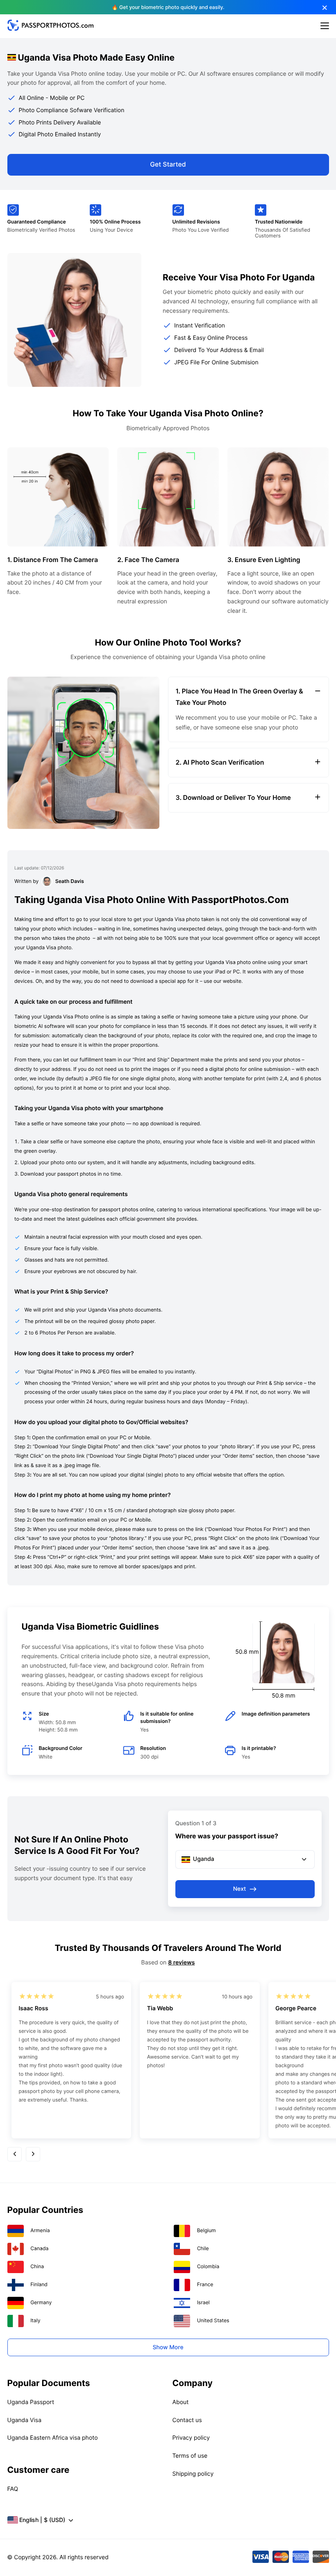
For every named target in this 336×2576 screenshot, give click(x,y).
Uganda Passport (31, 2402)
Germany (41, 2302)
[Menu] (325, 26)
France (205, 2284)
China (37, 2266)
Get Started (168, 164)
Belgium (207, 2230)
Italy (35, 2320)
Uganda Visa (25, 2420)
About (181, 2402)
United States (213, 2320)
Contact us (187, 2420)
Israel (203, 2302)
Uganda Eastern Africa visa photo (53, 2438)
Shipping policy (193, 2474)
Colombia (208, 2266)
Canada (39, 2248)
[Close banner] (325, 8)
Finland (39, 2284)
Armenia (40, 2230)
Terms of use (190, 2456)
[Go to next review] (33, 2154)
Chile (203, 2248)
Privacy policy (191, 2438)
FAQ (13, 2489)
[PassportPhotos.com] (50, 29)
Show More (168, 2347)
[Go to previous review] (15, 2154)
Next (240, 1889)
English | (42, 2520)
